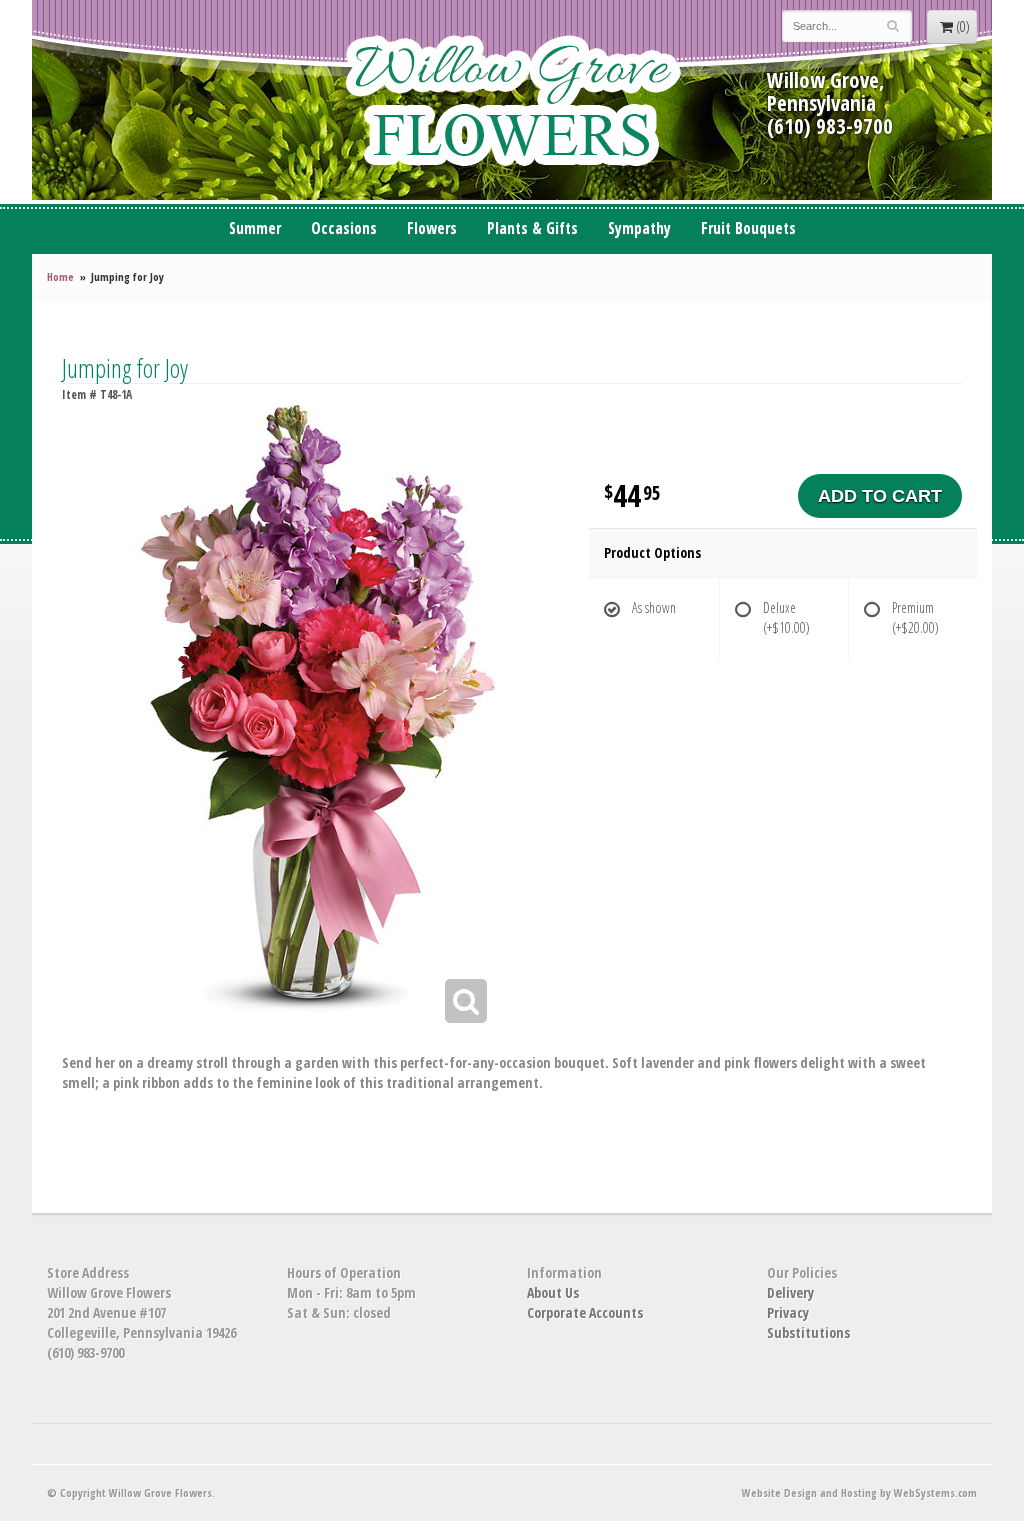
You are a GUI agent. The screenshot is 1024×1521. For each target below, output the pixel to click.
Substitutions (808, 1332)
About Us (553, 1292)
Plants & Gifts (532, 228)
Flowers (432, 228)
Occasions (344, 228)
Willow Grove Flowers (512, 100)
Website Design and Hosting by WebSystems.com (859, 1492)
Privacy (788, 1312)
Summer (255, 228)
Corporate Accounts (585, 1312)
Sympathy (639, 228)
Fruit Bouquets (748, 228)
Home (60, 276)
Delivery (790, 1292)
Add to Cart (880, 496)
